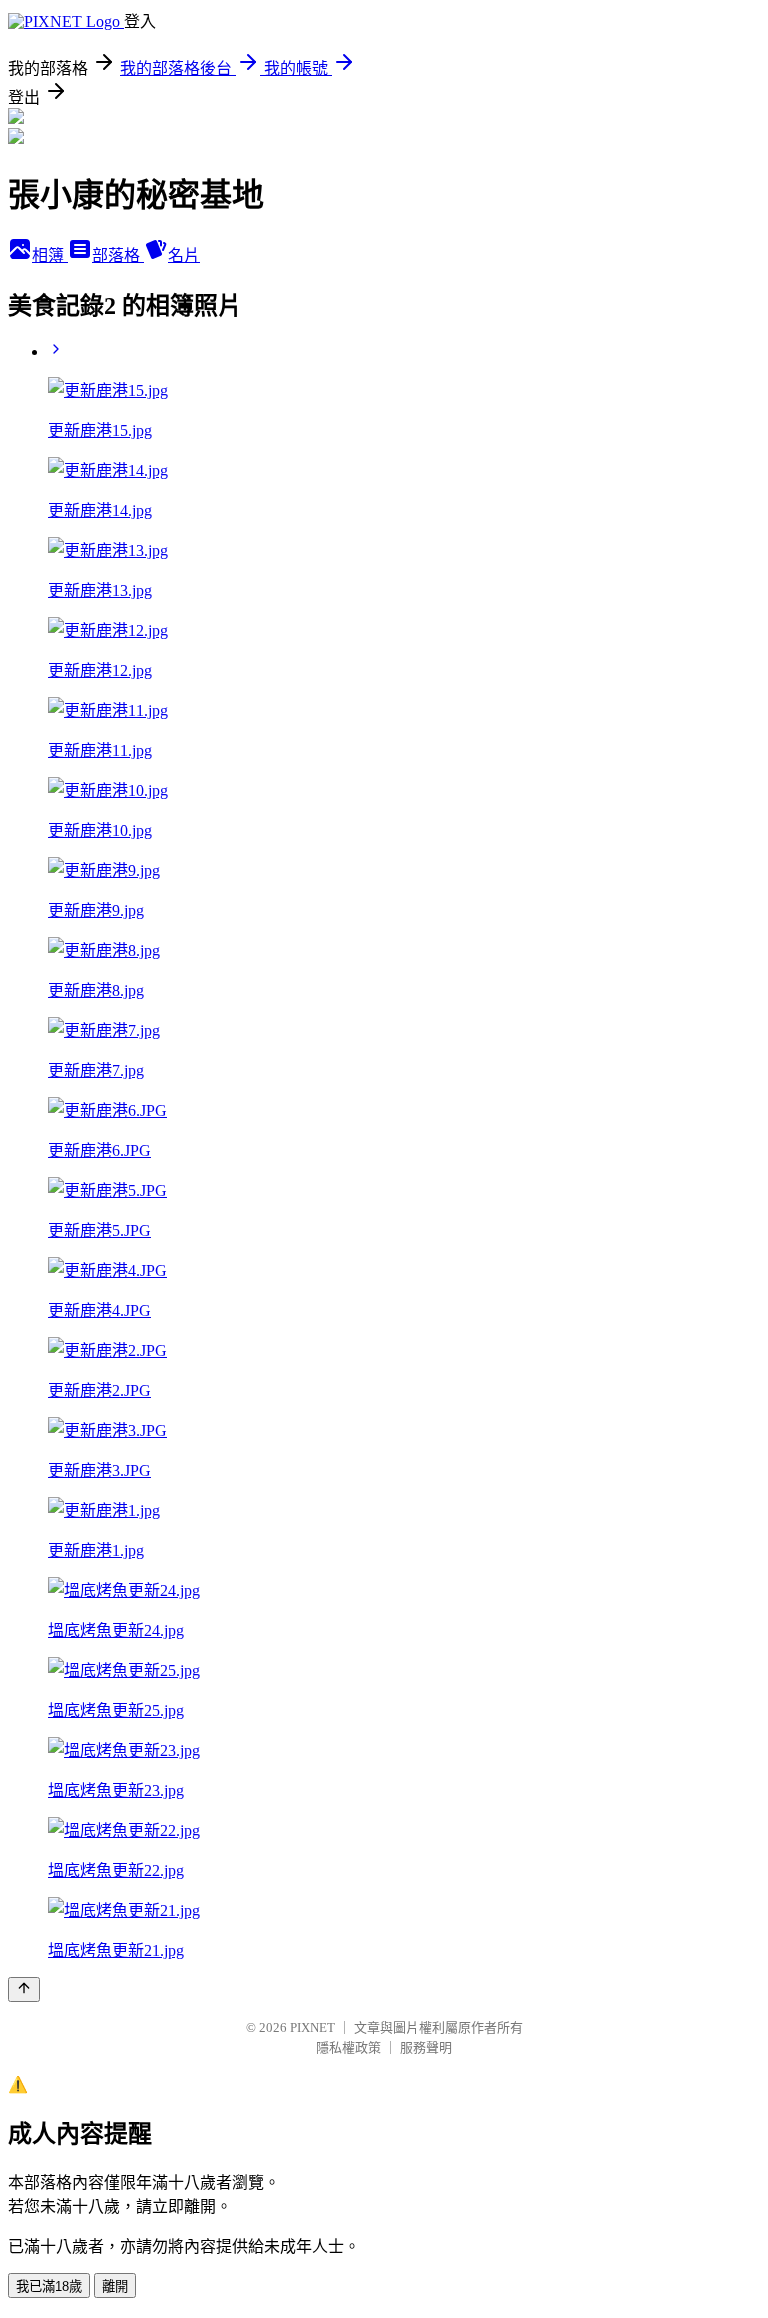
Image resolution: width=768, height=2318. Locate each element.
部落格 (118, 255)
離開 (115, 2286)
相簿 (50, 255)
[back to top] (24, 1989)
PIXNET (312, 2027)
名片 (184, 255)
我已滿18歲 (49, 2286)
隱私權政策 (348, 2047)
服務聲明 (426, 2047)
